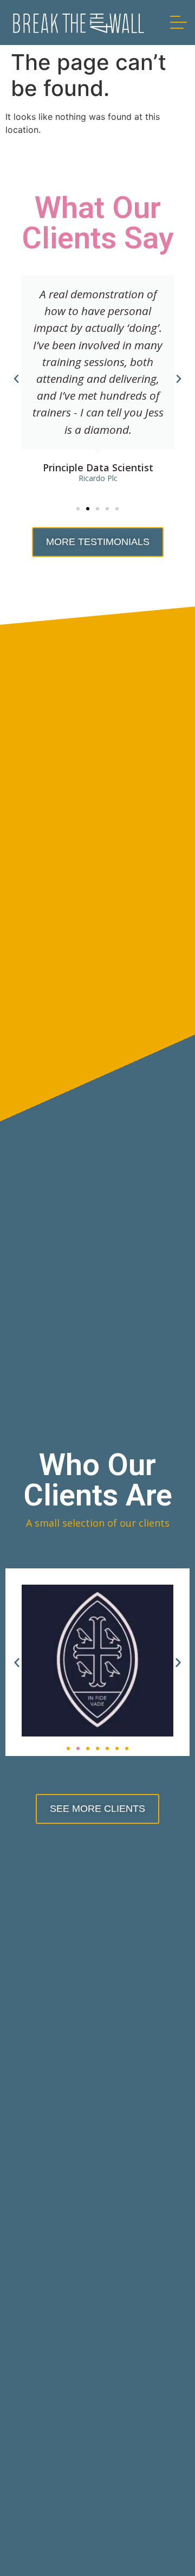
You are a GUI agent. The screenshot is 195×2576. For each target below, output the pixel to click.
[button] (78, 509)
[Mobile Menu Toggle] (178, 23)
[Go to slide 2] (78, 1748)
